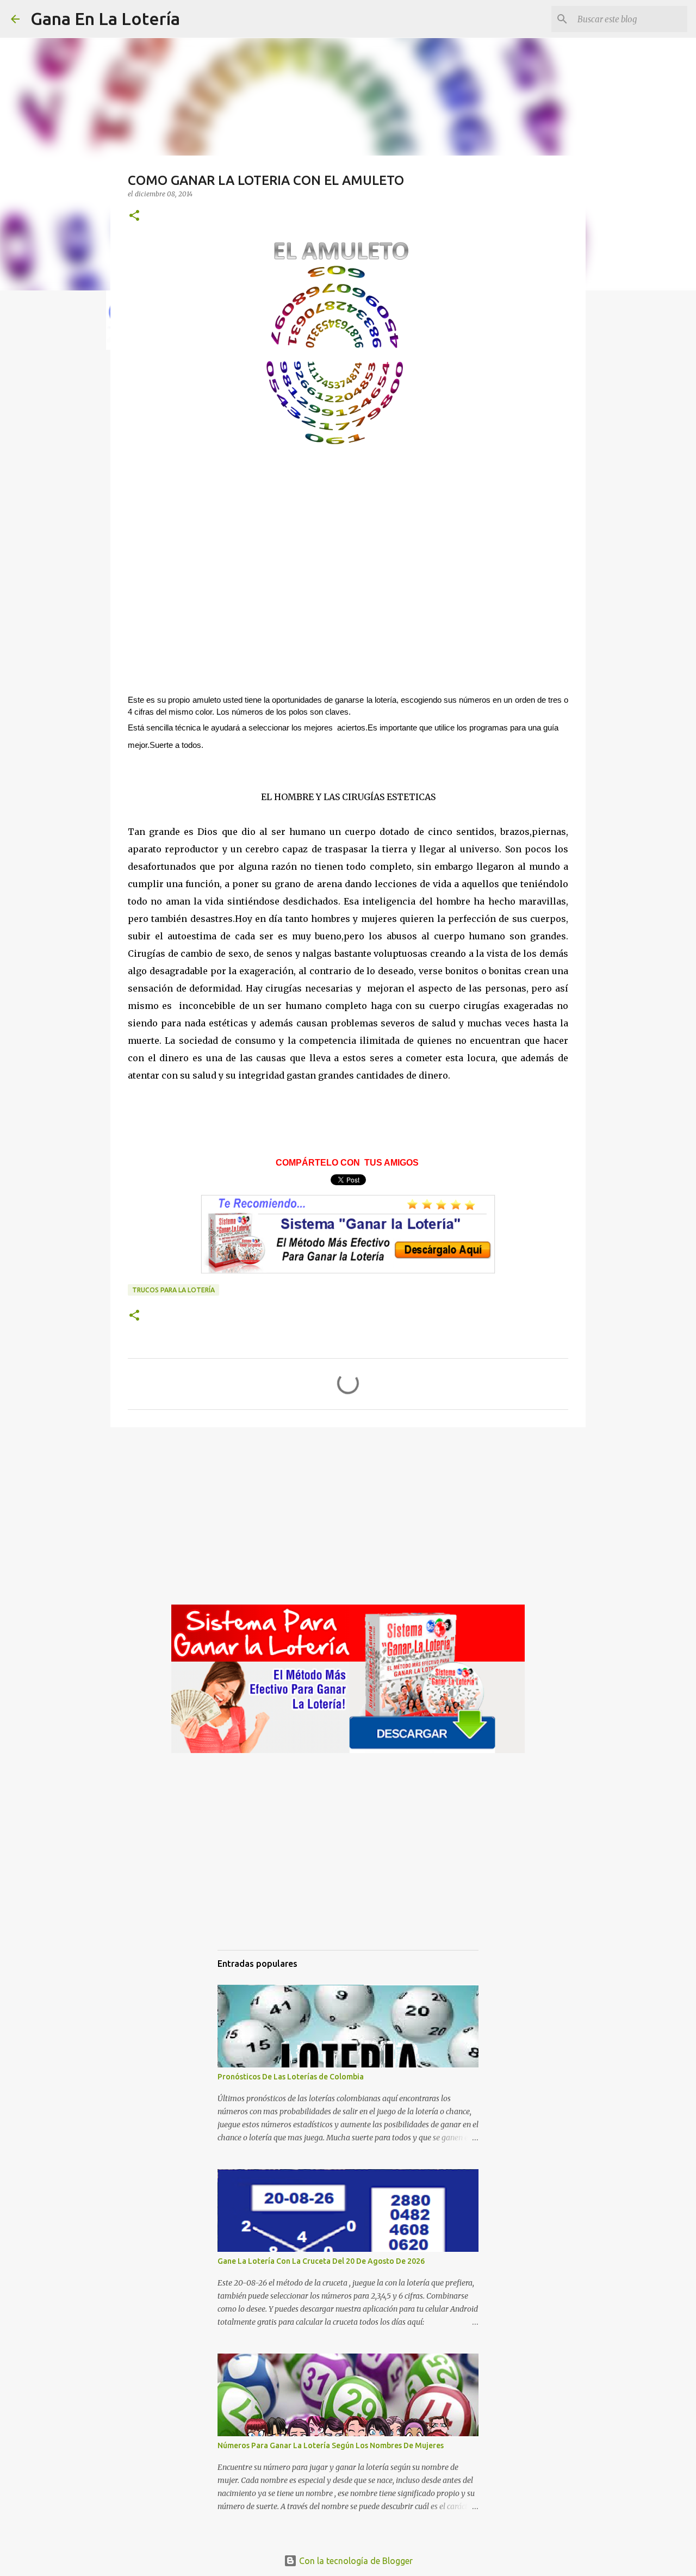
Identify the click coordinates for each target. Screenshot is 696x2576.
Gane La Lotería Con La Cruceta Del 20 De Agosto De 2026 (321, 2261)
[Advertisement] (348, 600)
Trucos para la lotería (173, 1290)
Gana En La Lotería (105, 18)
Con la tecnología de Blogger (355, 2561)
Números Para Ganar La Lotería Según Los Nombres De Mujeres (331, 2445)
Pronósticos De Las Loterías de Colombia (291, 2077)
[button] (134, 216)
